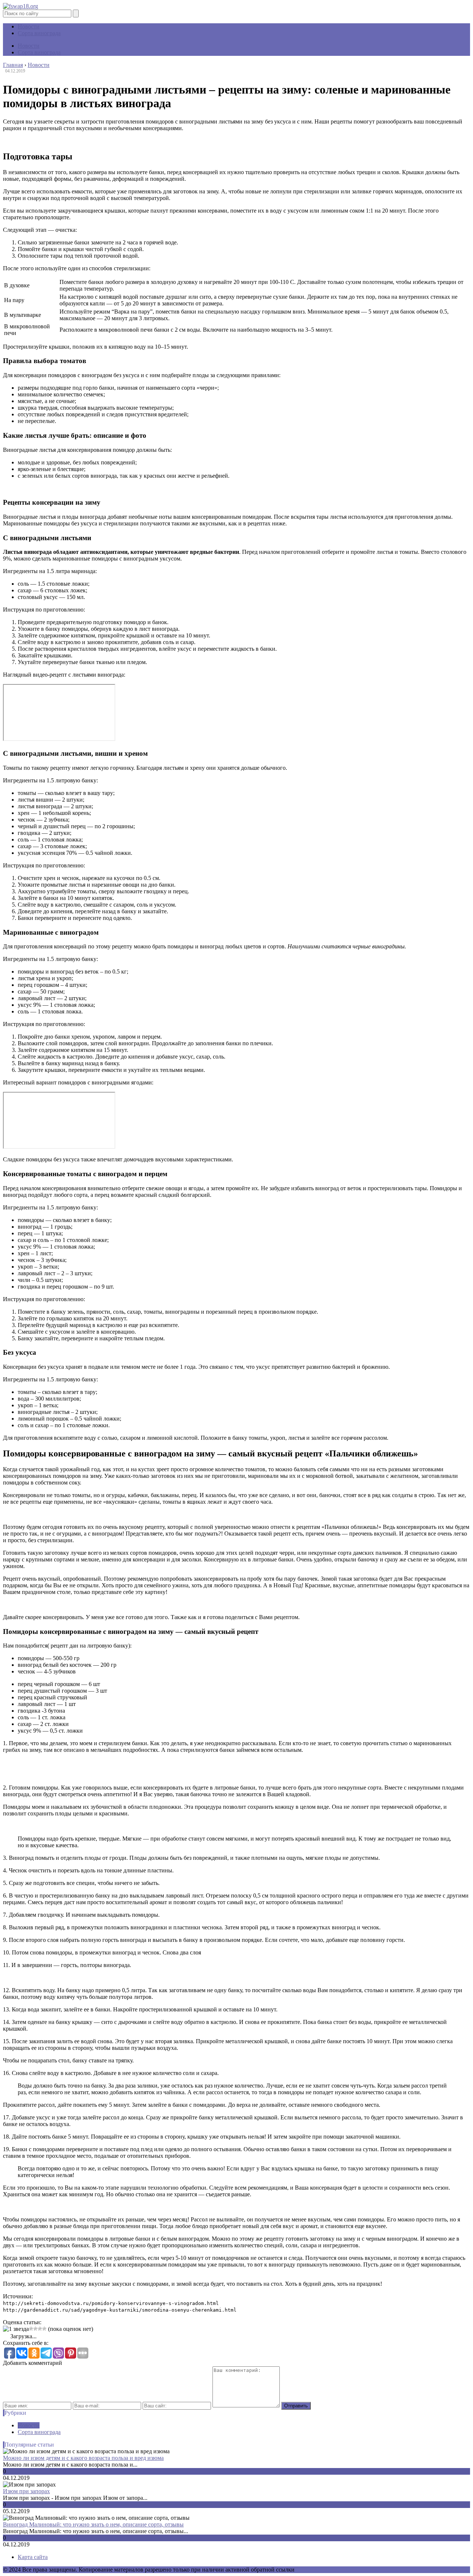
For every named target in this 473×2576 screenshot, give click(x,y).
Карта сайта (33, 2557)
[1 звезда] (16, 2329)
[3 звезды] (35, 2329)
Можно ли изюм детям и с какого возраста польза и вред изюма (83, 2458)
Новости (29, 26)
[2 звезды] (31, 2329)
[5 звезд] (44, 2329)
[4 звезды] (40, 2329)
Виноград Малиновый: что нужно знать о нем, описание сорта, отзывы (93, 2524)
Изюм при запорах (26, 2491)
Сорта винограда (39, 33)
